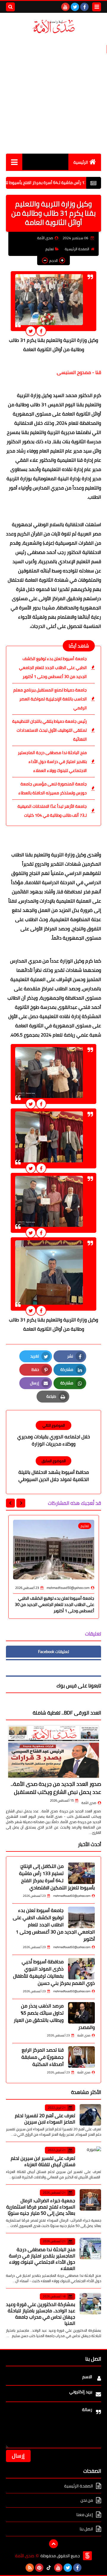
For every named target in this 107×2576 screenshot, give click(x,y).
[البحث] (10, 7)
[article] (53, 1434)
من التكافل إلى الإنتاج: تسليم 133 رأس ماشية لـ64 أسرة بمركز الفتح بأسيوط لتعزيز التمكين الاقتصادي (57, 1877)
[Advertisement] (53, 94)
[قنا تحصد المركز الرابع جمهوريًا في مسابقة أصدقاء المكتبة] (81, 2057)
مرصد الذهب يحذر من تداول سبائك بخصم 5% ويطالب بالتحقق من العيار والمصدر (54, 2016)
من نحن (87, 2500)
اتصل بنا (86, 2529)
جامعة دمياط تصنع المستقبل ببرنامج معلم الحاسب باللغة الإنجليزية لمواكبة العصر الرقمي (50, 699)
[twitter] (75, 7)
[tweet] (31, 331)
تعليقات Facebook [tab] (53, 1652)
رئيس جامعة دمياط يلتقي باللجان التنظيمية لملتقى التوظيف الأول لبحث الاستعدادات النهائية (49, 730)
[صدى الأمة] (53, 27)
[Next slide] (10, 1503)
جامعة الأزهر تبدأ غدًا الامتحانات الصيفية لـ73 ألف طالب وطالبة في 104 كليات (52, 811)
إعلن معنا (85, 2515)
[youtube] (65, 7)
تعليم (50, 249)
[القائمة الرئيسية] (14, 162)
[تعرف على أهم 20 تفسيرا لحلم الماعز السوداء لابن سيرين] (90, 2115)
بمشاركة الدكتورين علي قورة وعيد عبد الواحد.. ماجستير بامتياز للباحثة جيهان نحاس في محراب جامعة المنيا (41, 2314)
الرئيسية (81, 162)
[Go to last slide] (21, 1503)
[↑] (53, 2544)
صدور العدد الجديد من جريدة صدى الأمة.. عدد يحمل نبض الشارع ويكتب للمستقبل (56, 1788)
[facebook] (84, 7)
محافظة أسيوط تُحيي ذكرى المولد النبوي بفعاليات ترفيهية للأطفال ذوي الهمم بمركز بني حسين (54, 1972)
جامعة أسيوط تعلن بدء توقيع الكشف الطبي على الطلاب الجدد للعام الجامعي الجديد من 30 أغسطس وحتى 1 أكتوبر (53, 668)
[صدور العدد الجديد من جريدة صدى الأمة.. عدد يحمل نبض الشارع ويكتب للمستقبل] (53, 1752)
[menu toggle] (97, 7)
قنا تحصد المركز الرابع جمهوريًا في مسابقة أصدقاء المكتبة (43, 2057)
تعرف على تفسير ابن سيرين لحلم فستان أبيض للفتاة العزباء (43, 2161)
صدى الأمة (89, 1803)
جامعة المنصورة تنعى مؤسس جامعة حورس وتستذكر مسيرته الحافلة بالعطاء (53, 788)
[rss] (30, 2568)
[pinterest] (39, 2568)
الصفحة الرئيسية (77, 249)
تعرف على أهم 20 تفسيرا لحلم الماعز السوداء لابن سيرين (45, 2119)
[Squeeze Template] (87, 2556)
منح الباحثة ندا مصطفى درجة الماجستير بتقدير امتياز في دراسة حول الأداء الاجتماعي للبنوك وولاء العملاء (52, 762)
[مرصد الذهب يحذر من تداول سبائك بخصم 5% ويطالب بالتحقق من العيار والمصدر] (81, 2013)
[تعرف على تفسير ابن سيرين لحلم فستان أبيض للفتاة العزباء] (90, 2157)
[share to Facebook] (41, 331)
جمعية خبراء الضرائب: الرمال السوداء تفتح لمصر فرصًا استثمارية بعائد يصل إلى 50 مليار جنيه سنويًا (41, 2207)
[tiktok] (49, 2568)
